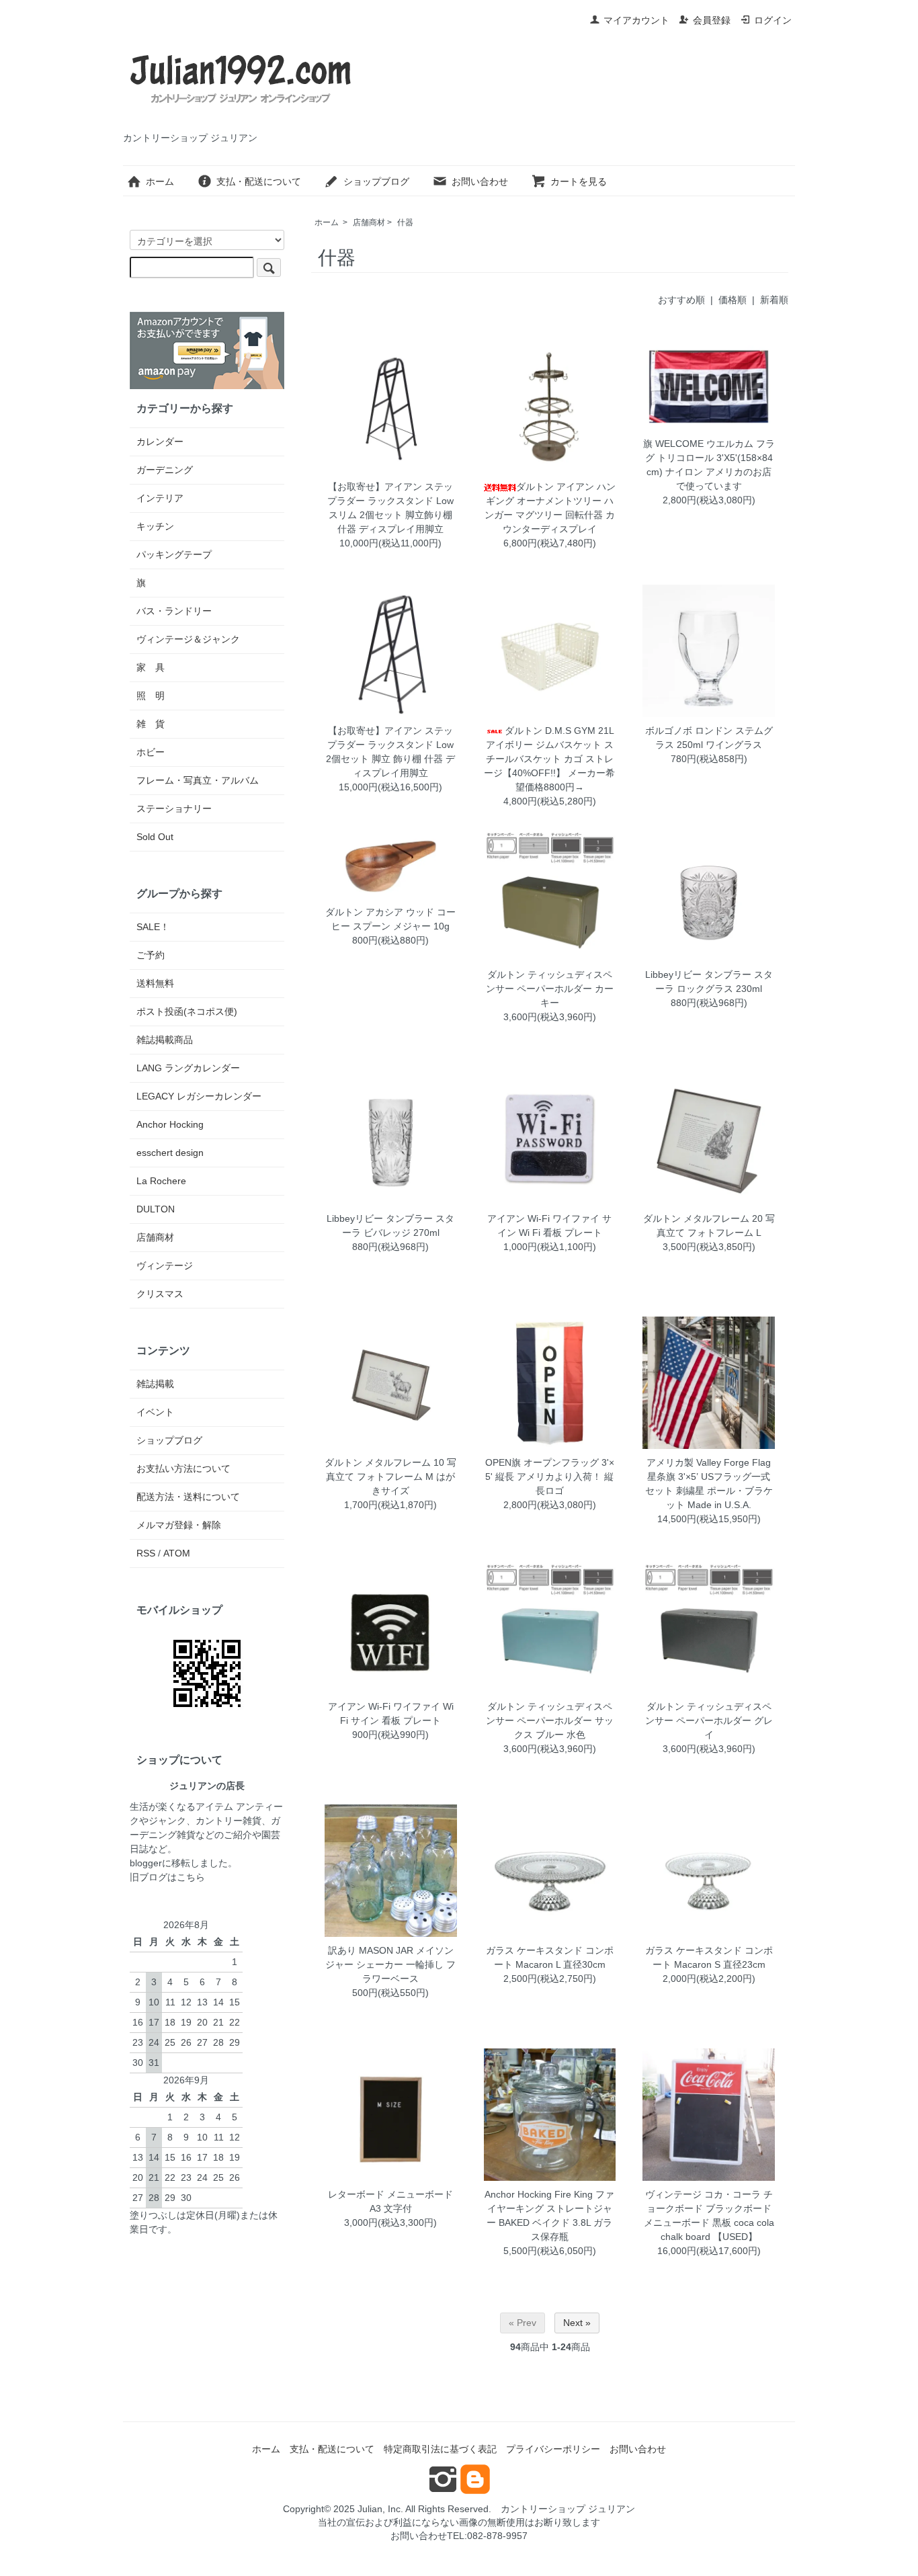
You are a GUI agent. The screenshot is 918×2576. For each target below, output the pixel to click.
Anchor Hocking (170, 1124)
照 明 (151, 696)
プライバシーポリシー (553, 2449)
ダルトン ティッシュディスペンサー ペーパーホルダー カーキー (550, 989)
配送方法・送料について (188, 1497)
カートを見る (579, 181)
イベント (155, 1412)
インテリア (160, 498)
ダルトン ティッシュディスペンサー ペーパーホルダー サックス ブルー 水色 (550, 1720)
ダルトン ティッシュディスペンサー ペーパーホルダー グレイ (709, 1720)
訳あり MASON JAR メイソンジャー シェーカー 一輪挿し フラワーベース (390, 1964)
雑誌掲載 (155, 1384)
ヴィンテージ (165, 1265)
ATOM (177, 1553)
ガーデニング (165, 470)
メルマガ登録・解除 (179, 1525)
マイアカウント (636, 20)
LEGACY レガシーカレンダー (199, 1096)
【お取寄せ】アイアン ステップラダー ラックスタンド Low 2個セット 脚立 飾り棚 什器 (390, 745)
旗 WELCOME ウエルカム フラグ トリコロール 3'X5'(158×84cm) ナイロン (709, 458)
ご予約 (151, 955)
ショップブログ (376, 181)
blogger (146, 1863)
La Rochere (161, 1181)
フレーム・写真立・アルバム (198, 780)
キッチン (155, 526)
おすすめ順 (681, 300)
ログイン (773, 20)
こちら (191, 1877)
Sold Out (155, 837)
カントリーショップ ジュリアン (568, 2509)
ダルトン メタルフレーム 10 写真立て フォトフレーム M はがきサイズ (390, 1477)
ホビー (151, 752)
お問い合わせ (480, 181)
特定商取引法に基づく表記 (440, 2449)
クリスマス (160, 1294)
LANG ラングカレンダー (188, 1068)
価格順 (733, 300)
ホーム (160, 181)
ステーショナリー (174, 808)
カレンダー (160, 442)
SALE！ (153, 927)
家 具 (151, 667)
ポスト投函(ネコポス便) (187, 1011)
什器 (405, 222)
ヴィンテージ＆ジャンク (188, 639)
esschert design (170, 1153)
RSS (146, 1553)
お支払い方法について (183, 1468)
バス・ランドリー (174, 611)
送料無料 (155, 983)
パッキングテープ (174, 554)
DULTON (156, 1209)
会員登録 (712, 20)
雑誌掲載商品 (165, 1040)
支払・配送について (259, 181)
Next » (577, 2323)
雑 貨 (151, 724)
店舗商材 (369, 222)
